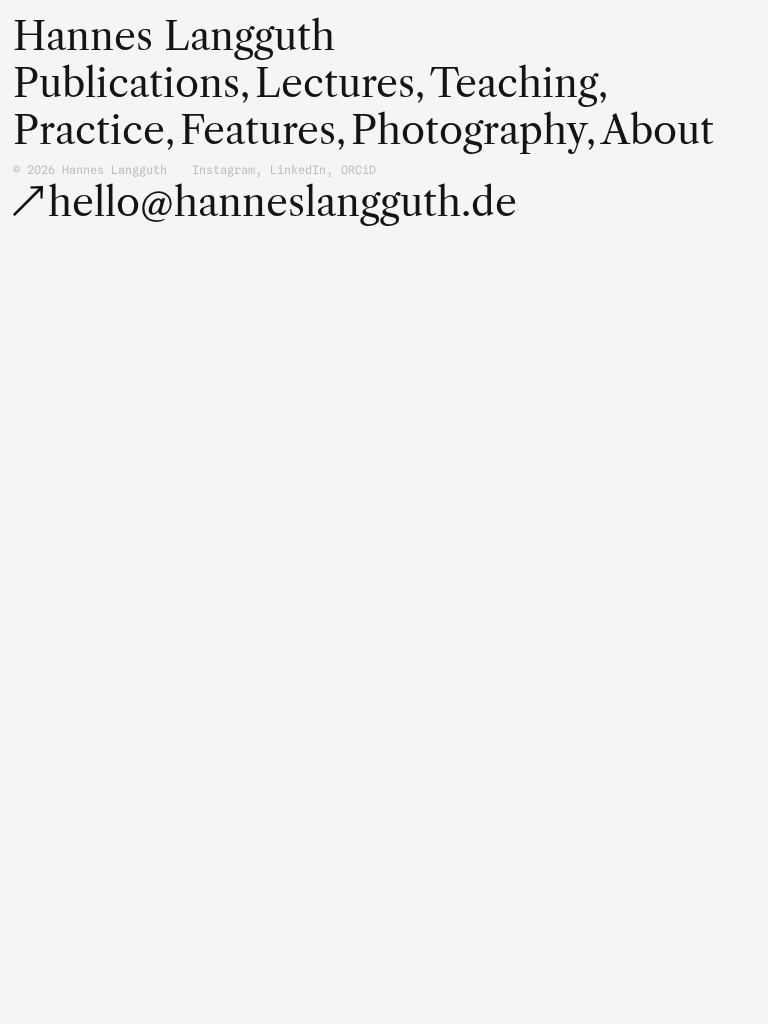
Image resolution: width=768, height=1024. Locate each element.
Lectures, (340, 83)
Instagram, (227, 170)
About (657, 130)
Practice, (94, 130)
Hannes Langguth (174, 36)
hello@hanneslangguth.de (282, 202)
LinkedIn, (301, 170)
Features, (263, 130)
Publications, (131, 83)
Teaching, (519, 83)
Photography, (473, 130)
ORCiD (358, 170)
